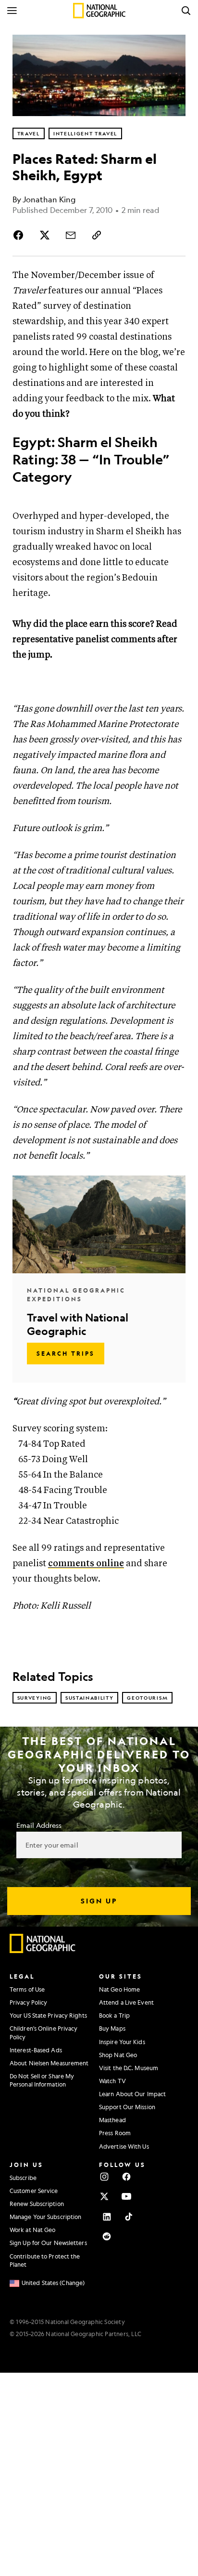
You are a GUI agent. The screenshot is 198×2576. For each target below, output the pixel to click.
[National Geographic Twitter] (104, 2196)
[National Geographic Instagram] (104, 2177)
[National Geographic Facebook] (126, 2177)
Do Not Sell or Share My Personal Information (42, 2080)
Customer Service (34, 2191)
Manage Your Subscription (45, 2217)
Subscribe (23, 2178)
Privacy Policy (28, 2002)
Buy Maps (112, 2028)
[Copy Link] (97, 235)
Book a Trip (114, 2015)
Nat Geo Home (119, 1989)
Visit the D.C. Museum (129, 2068)
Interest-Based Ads (36, 2050)
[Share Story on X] (45, 235)
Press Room (115, 2133)
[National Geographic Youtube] (126, 2196)
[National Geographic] (99, 11)
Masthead (112, 2120)
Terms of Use (27, 1989)
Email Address (39, 1825)
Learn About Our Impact (132, 2094)
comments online (86, 1564)
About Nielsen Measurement (49, 2063)
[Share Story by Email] (71, 235)
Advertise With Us (124, 2146)
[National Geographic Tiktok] (129, 2217)
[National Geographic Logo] (43, 1951)
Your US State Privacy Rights (48, 2015)
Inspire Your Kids (122, 2042)
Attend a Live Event (126, 2002)
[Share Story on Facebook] (20, 235)
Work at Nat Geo (33, 2230)
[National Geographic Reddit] (107, 2236)
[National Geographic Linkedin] (107, 2217)
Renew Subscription (37, 2204)
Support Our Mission (127, 2107)
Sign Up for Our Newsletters (48, 2243)
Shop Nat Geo (118, 2055)
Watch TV (112, 2081)
